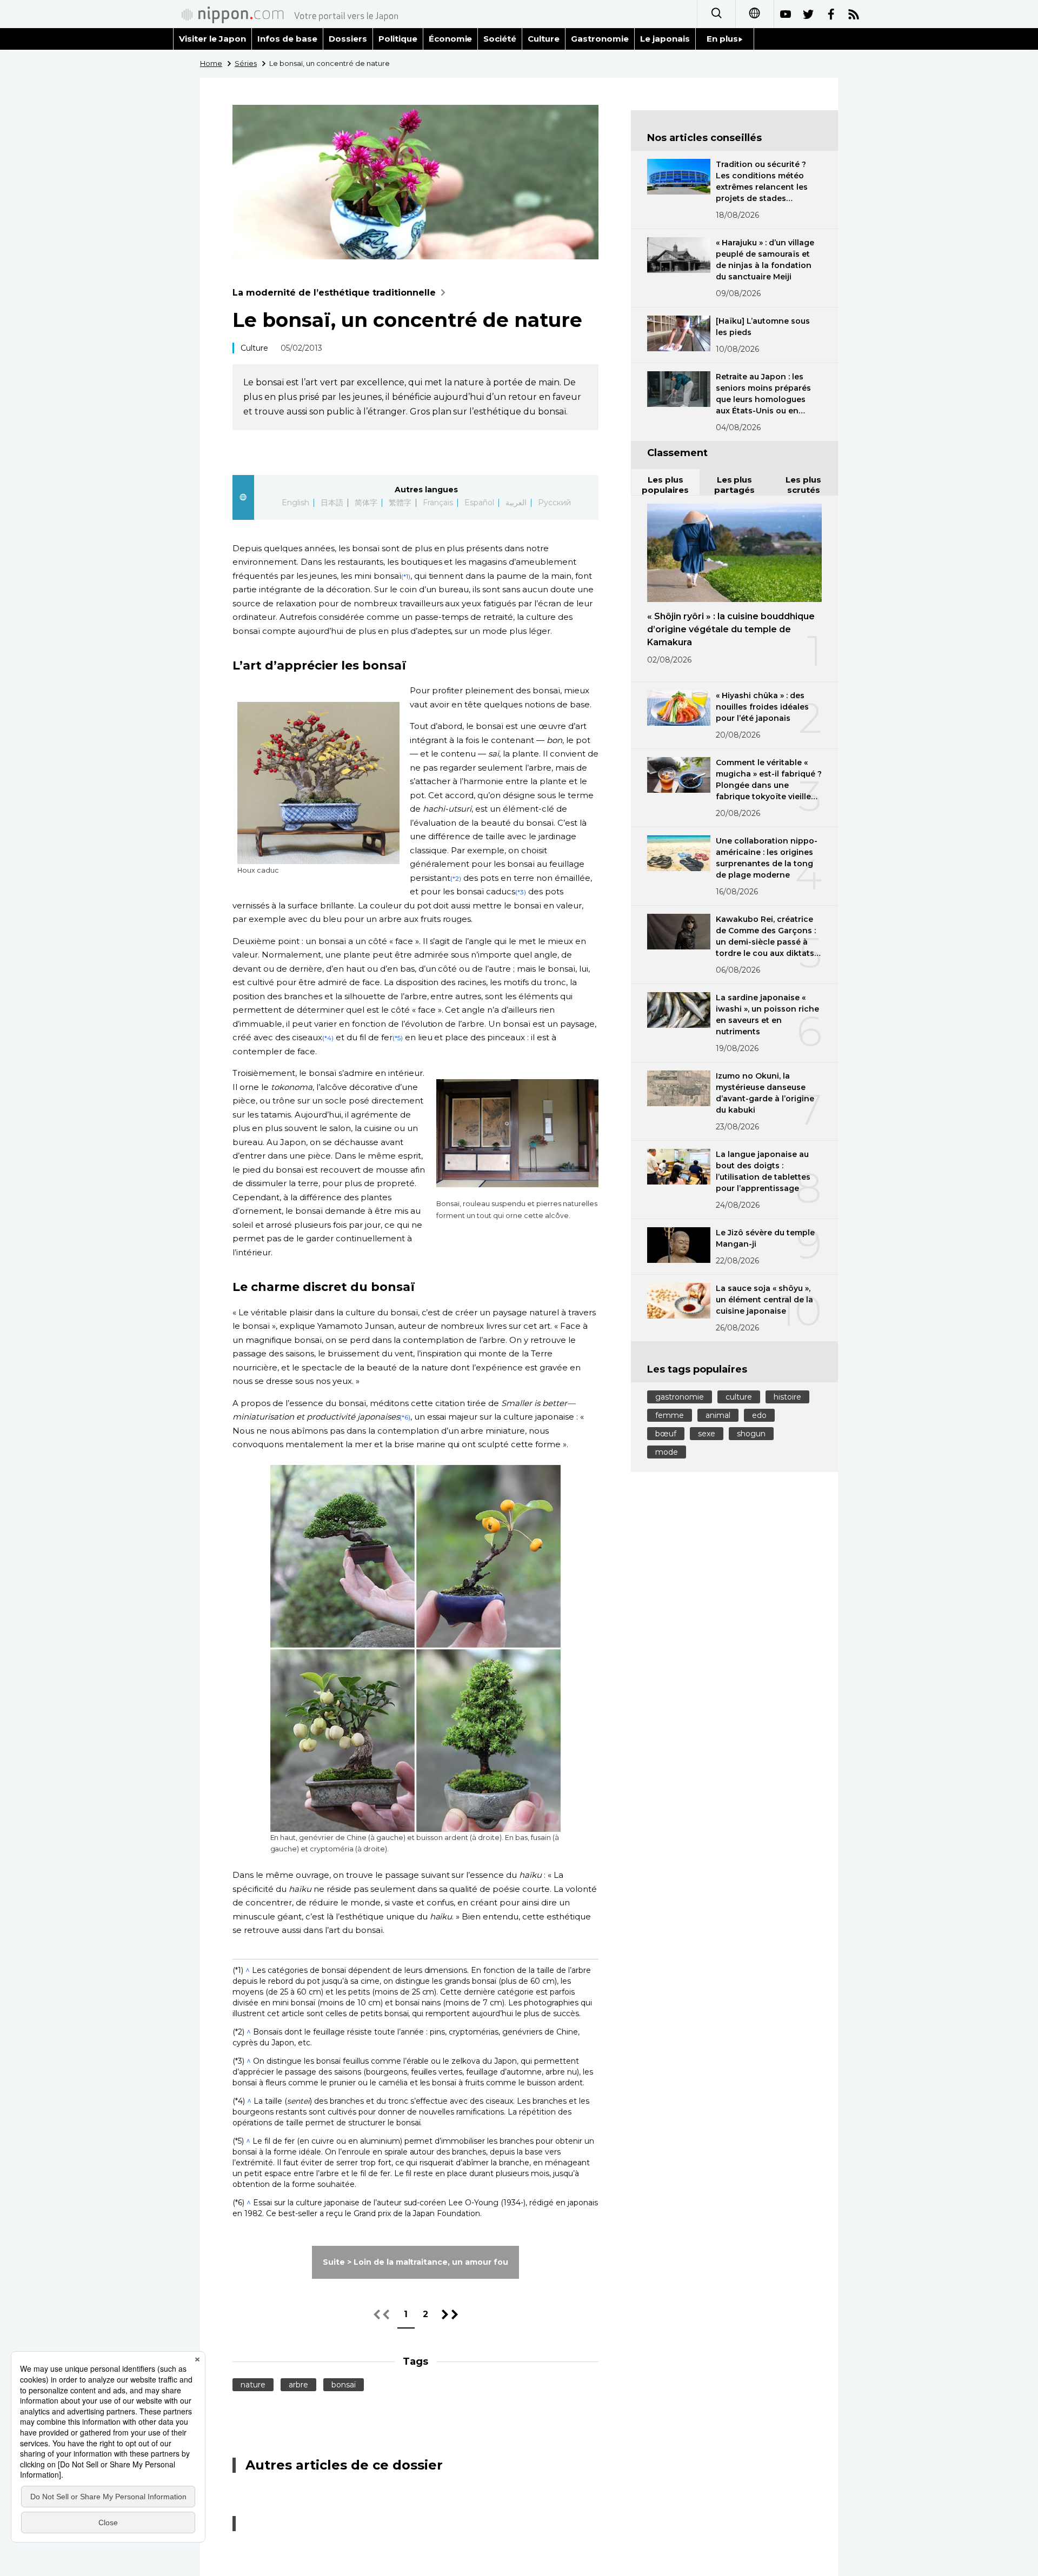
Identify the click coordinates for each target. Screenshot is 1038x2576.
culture (739, 1397)
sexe (707, 1434)
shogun (751, 1434)
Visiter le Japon (212, 39)
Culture (544, 39)
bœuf (666, 1434)
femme (670, 1415)
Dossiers (348, 39)
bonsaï (344, 2385)
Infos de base (287, 39)
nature (253, 2385)
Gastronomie (600, 39)
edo (759, 1415)
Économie (451, 39)
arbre (298, 2385)
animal (718, 1415)
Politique (398, 39)
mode (667, 1452)
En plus (722, 39)
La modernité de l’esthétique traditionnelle (334, 293)
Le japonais (665, 39)
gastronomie (680, 1397)
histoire (787, 1397)
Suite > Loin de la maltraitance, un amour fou (416, 2262)
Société (500, 39)
